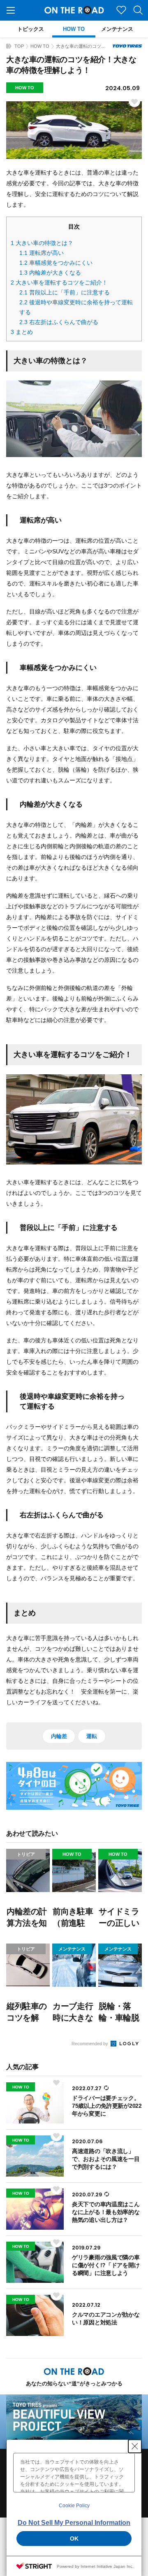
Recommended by (90, 2044)
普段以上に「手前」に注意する (65, 292)
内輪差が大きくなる (50, 273)
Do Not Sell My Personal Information (74, 2523)
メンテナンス (117, 29)
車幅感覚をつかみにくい (56, 263)
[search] (138, 10)
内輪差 (59, 1736)
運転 (91, 1736)
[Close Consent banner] (135, 2446)
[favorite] (121, 10)
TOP (19, 46)
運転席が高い (42, 253)
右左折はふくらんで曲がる (59, 322)
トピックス (31, 29)
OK (74, 2539)
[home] (9, 46)
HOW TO (74, 29)
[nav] (11, 10)
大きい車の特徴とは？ (42, 243)
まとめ (22, 332)
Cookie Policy (74, 2506)
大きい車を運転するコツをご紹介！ (59, 282)
